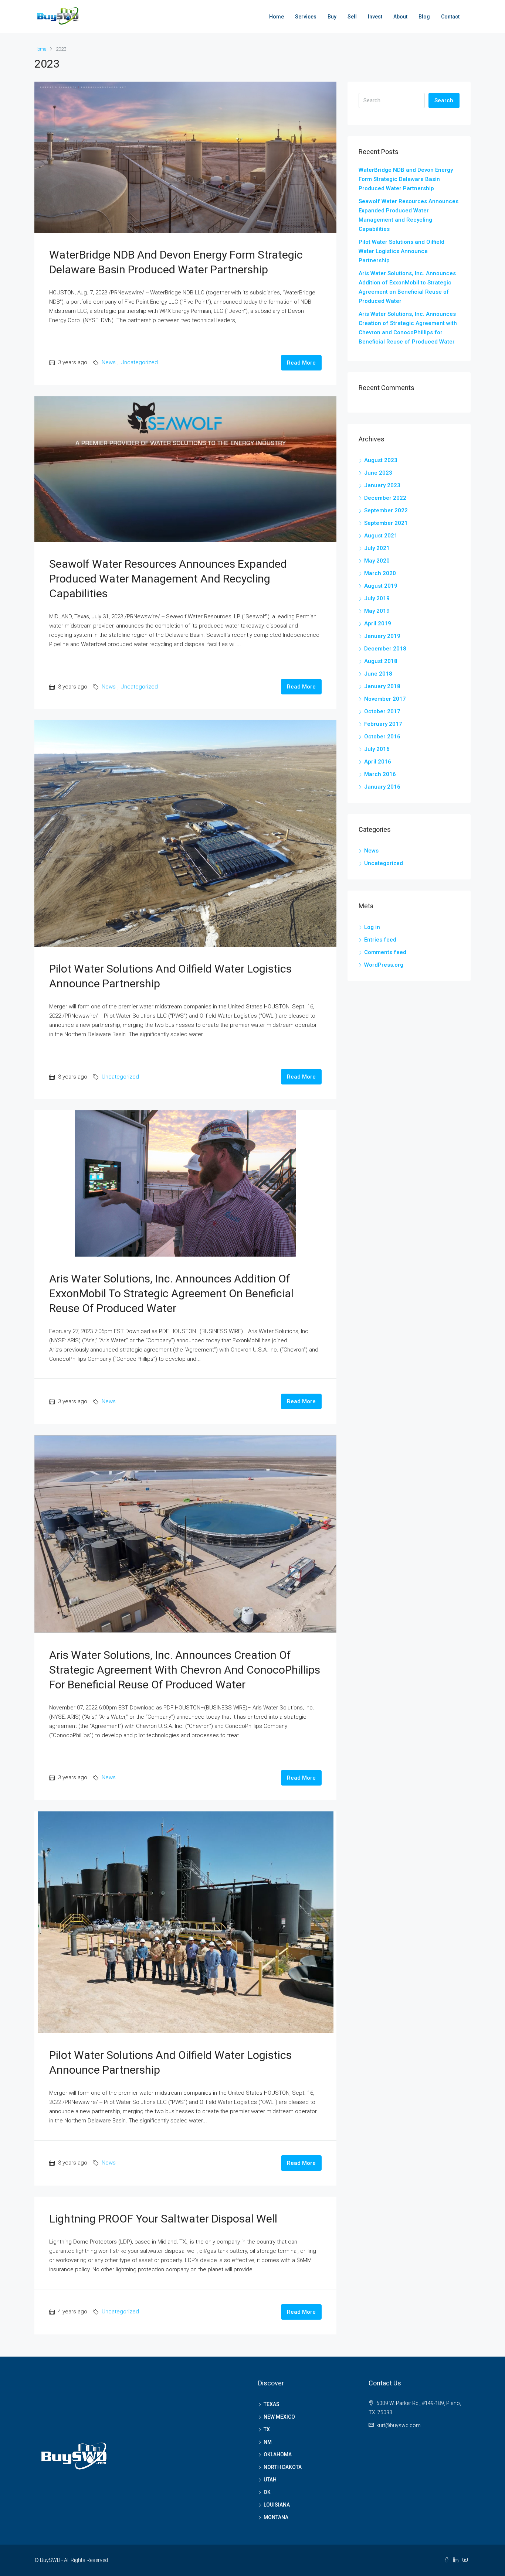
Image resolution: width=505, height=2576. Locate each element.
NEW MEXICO (279, 2417)
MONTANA (276, 2517)
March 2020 (380, 573)
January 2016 (382, 787)
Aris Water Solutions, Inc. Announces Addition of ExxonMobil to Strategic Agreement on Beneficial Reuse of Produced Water (171, 1293)
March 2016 (380, 774)
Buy (332, 17)
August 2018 (381, 661)
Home (277, 17)
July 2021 (377, 548)
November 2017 (385, 699)
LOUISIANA (277, 2505)
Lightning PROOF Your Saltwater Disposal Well (163, 2219)
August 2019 (381, 586)
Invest (375, 17)
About (400, 17)
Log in (372, 927)
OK (267, 2492)
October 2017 (382, 711)
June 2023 (378, 473)
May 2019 (377, 611)
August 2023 (381, 460)
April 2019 (378, 623)
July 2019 (377, 598)
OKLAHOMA (278, 2454)
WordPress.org (384, 965)
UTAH (270, 2480)
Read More (301, 363)
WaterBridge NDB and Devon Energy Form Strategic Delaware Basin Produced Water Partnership (406, 179)
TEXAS (272, 2404)
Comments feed (385, 952)
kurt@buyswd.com (399, 2425)
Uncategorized (139, 362)
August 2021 (381, 536)
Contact (450, 17)
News (109, 362)
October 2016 (382, 737)
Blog (424, 17)
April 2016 (378, 762)
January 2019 (382, 636)
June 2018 (378, 674)
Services (306, 17)
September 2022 (386, 510)
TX (267, 2429)
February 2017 (383, 724)
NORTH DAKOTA (283, 2467)
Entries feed (380, 940)
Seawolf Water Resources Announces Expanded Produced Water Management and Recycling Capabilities (168, 579)
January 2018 (382, 686)
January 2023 (382, 485)
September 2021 (386, 523)
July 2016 (377, 749)
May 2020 (377, 561)
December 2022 (385, 498)
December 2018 (385, 649)
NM (268, 2442)
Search (444, 100)
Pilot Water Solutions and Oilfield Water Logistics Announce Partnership (401, 251)
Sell (352, 17)
